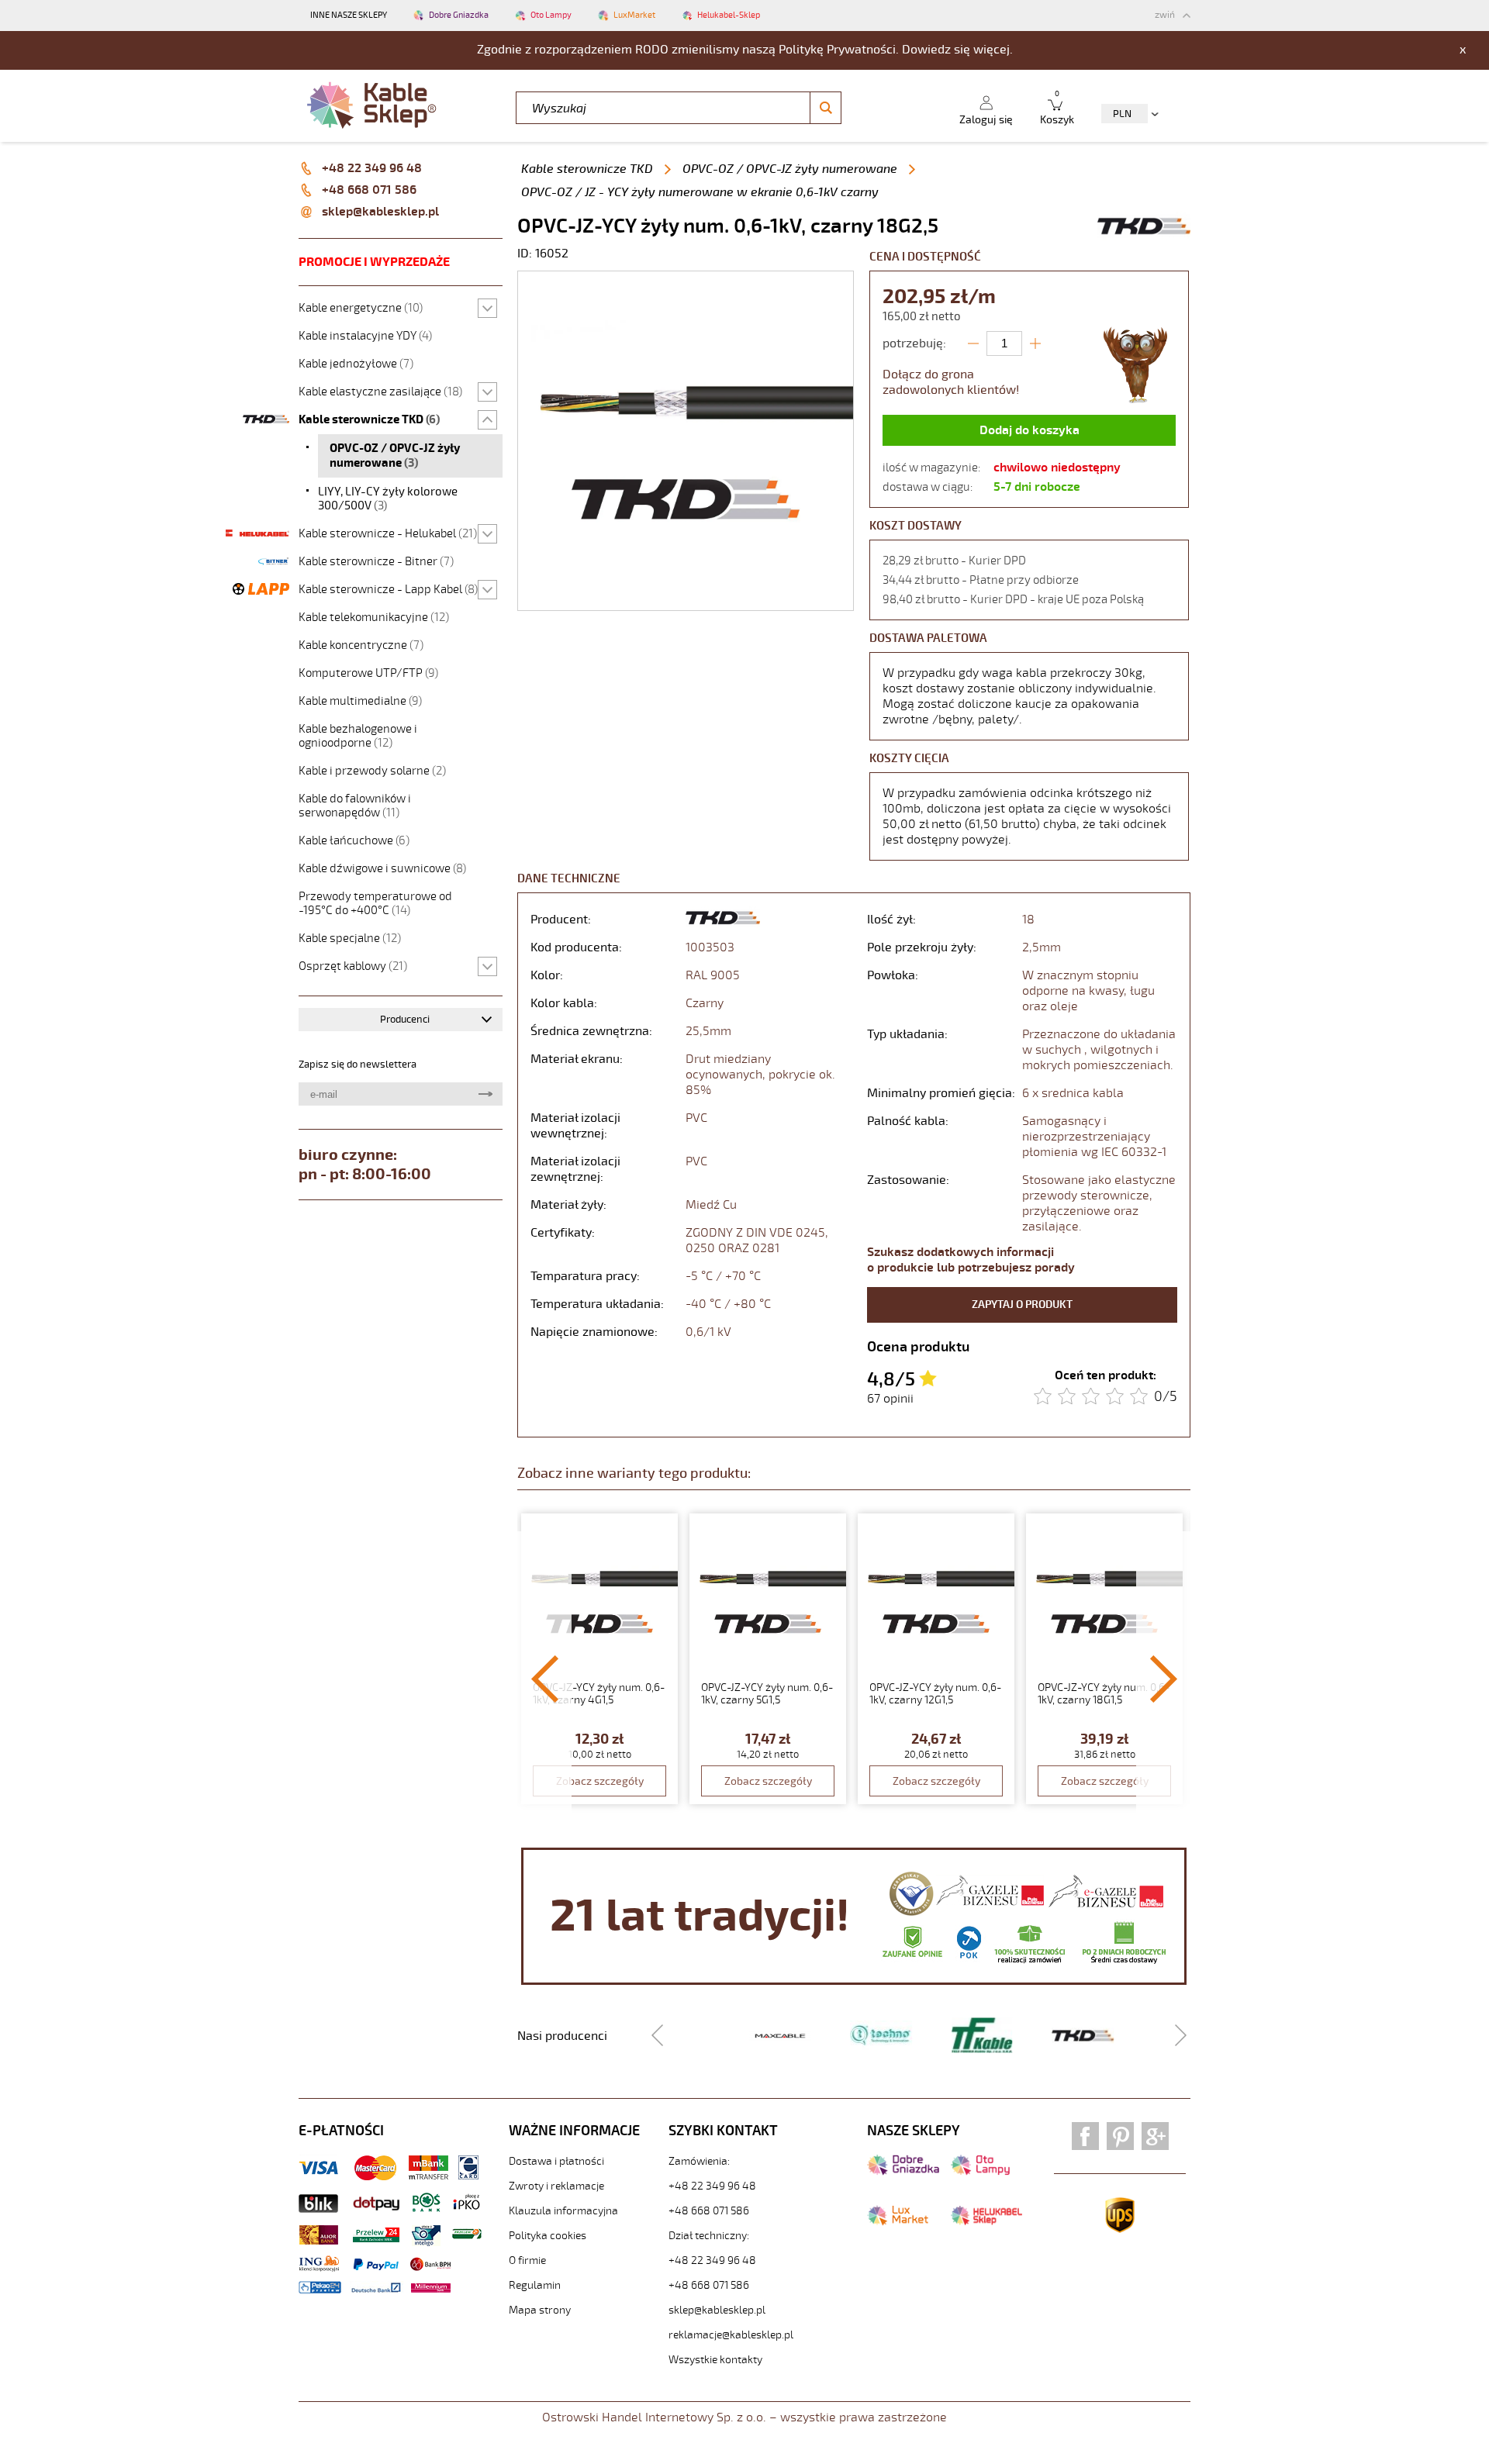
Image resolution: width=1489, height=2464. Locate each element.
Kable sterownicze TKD (587, 169)
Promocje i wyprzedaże (374, 262)
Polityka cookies (548, 2236)
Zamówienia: (699, 2161)
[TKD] (1068, 2034)
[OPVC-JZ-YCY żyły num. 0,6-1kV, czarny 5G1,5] (768, 1659)
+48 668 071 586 (369, 190)
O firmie (527, 2260)
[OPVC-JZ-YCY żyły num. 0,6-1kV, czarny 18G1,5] (1104, 1659)
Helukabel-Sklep (729, 15)
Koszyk (1057, 108)
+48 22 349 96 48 (372, 168)
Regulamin (535, 2285)
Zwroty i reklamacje (556, 2186)
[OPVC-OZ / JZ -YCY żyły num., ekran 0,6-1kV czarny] (686, 602)
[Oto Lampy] (981, 2172)
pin (1120, 2136)
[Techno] (866, 2034)
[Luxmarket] (898, 2222)
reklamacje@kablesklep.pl (731, 2335)
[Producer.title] (1144, 238)
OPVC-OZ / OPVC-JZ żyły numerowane (790, 169)
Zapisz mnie (485, 1094)
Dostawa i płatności (556, 2161)
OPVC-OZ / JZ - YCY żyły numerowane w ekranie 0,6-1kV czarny (700, 192)
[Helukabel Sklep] (987, 2222)
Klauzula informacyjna (563, 2211)
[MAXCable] (765, 2035)
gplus (1155, 2136)
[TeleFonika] (967, 2034)
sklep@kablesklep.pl (380, 212)
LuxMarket (634, 15)
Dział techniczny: (709, 2236)
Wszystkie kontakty (715, 2360)
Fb (1085, 2136)
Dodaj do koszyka (1030, 430)
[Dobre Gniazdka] (903, 2172)
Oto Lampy (551, 15)
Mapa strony (540, 2310)
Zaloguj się (986, 120)
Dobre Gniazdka (459, 15)
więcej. (993, 50)
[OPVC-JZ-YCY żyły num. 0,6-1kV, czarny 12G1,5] (936, 1659)
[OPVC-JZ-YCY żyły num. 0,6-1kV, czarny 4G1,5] (599, 1659)
